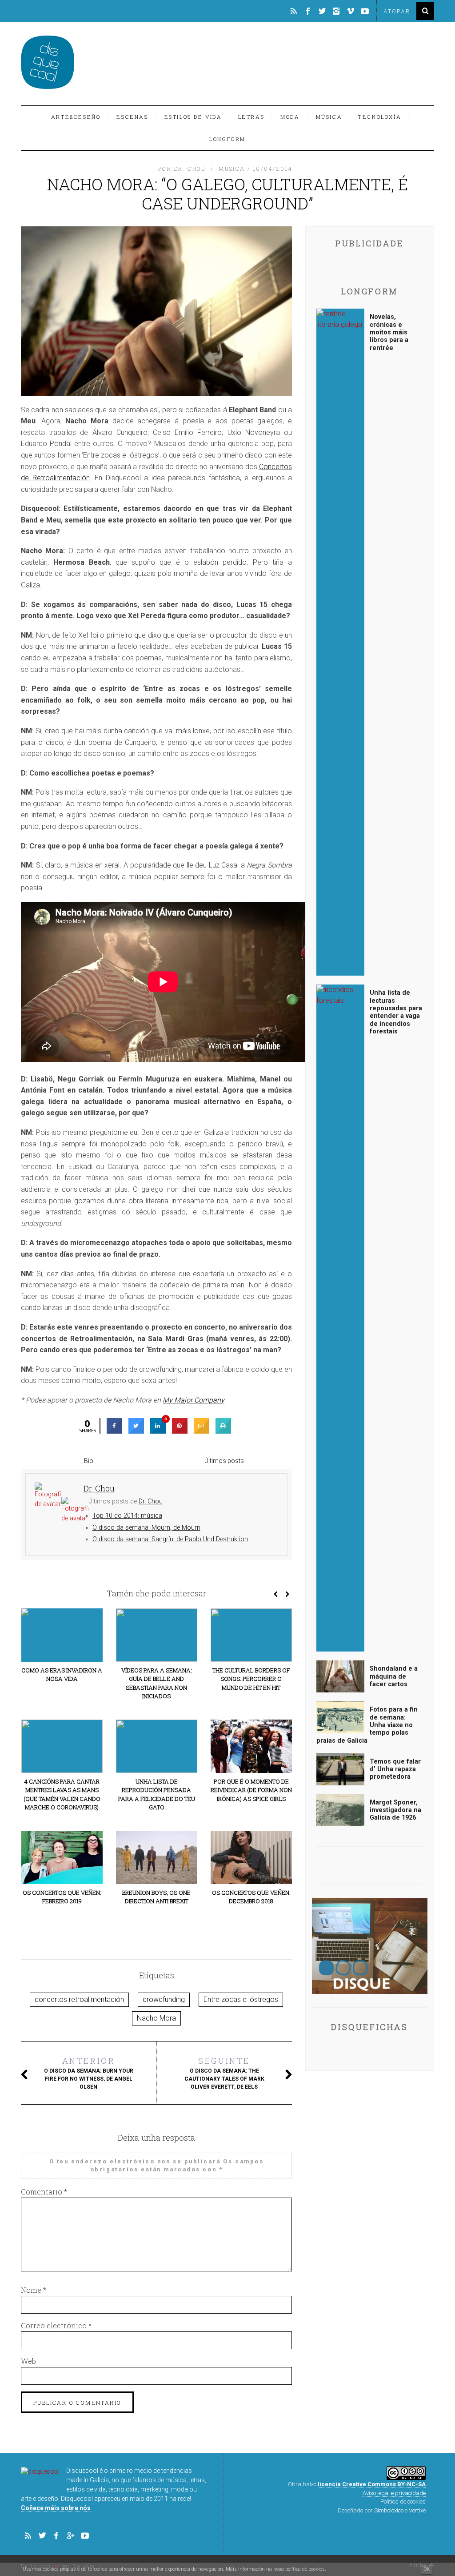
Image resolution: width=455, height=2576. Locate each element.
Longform (227, 139)
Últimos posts (224, 1461)
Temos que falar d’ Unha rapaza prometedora (395, 1769)
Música (329, 117)
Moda (290, 117)
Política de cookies (403, 2502)
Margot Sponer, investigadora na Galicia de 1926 (395, 1810)
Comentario (44, 2192)
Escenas (132, 117)
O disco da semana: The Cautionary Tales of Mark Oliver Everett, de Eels (224, 2073)
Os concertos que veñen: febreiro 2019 (62, 1897)
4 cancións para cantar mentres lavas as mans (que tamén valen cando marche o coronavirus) (62, 1794)
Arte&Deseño (76, 117)
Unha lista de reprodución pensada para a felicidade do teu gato (157, 1794)
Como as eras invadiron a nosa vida (62, 1675)
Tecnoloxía (380, 117)
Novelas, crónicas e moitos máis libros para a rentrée (389, 332)
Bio (89, 1461)
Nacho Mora (156, 2018)
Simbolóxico (389, 2510)
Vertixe (417, 2510)
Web (28, 2361)
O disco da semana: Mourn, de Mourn (146, 1528)
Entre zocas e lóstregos (241, 1999)
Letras (251, 117)
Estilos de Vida (193, 117)
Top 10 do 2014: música (127, 1516)
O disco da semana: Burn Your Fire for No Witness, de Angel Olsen (89, 2073)
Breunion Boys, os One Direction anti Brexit (156, 1897)
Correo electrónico (56, 2325)
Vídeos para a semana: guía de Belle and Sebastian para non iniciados (157, 1683)
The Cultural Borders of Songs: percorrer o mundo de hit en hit (251, 1679)
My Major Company (194, 1400)
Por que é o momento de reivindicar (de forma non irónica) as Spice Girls (251, 1790)
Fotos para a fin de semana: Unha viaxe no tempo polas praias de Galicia (367, 1725)
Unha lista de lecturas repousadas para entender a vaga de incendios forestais (396, 1012)
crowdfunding (164, 1999)
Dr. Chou (151, 1501)
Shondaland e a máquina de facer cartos (394, 1676)
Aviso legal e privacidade (394, 2493)
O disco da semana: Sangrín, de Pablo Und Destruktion (170, 1539)
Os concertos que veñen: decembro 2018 (251, 1897)
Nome (34, 2290)
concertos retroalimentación (79, 1999)
